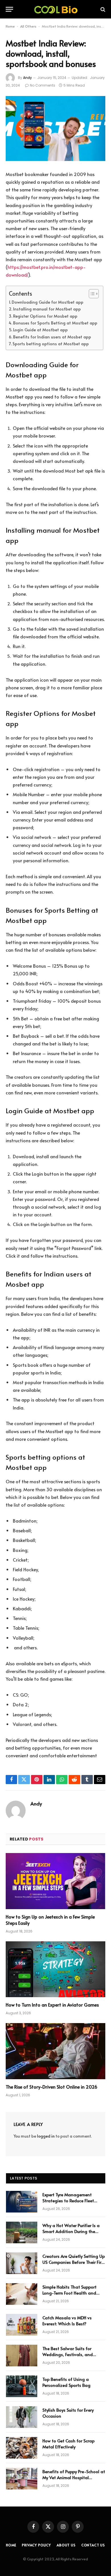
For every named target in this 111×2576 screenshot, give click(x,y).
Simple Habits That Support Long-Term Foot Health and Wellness (69, 2293)
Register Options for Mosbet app (45, 316)
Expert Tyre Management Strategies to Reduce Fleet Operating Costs (68, 2201)
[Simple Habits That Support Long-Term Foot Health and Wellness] (22, 2294)
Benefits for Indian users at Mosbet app (52, 337)
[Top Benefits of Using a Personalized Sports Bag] (22, 2386)
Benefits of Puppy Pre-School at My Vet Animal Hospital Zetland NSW (74, 2477)
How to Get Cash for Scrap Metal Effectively (68, 2444)
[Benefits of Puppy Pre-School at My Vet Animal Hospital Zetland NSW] (22, 2479)
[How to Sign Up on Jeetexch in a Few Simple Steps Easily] (55, 1881)
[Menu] (9, 9)
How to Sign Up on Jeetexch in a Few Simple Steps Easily (50, 1920)
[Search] (102, 9)
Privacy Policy (36, 2545)
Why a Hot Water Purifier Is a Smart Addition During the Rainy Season (71, 2231)
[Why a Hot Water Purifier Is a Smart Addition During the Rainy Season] (22, 2232)
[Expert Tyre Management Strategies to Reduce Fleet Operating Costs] (22, 2202)
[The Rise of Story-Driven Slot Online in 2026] (55, 2051)
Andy (27, 78)
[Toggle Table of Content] (91, 294)
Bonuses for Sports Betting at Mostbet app (55, 323)
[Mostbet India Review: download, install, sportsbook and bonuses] (55, 129)
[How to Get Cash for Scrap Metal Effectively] (22, 2448)
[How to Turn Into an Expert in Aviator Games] (55, 1969)
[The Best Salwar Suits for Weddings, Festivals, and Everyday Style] (22, 2356)
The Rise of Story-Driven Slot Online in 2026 (52, 2087)
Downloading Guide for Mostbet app (48, 302)
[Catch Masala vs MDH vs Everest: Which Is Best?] (22, 2325)
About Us (66, 2545)
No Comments (43, 85)
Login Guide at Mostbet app (40, 330)
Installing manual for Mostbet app (47, 309)
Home (10, 26)
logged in (46, 2136)
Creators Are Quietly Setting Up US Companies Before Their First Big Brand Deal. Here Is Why (74, 2262)
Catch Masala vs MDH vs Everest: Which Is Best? (67, 2320)
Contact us (93, 2545)
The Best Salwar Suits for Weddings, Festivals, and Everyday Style (68, 2354)
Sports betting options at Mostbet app (51, 344)
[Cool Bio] (55, 9)
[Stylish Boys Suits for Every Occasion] (22, 2417)
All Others (28, 26)
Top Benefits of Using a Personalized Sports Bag (66, 2382)
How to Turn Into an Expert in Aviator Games (52, 2005)
